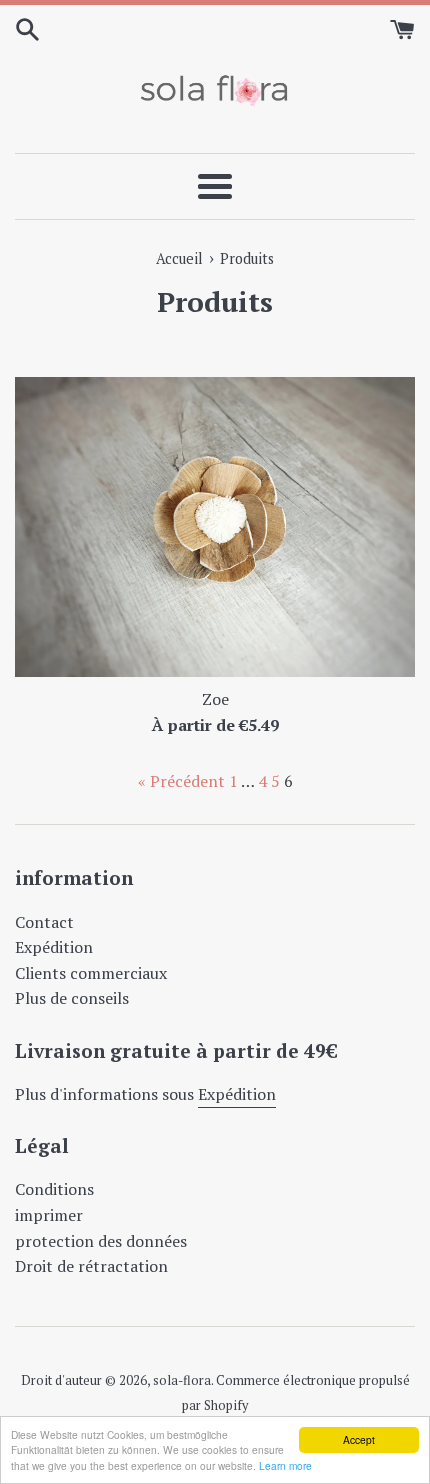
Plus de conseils (72, 998)
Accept (359, 1439)
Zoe (215, 699)
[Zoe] (215, 527)
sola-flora (182, 1380)
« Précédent (181, 781)
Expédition (54, 947)
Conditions (54, 1189)
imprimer (49, 1215)
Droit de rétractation (91, 1266)
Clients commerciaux (91, 973)
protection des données (101, 1241)
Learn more (285, 1465)
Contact (44, 922)
